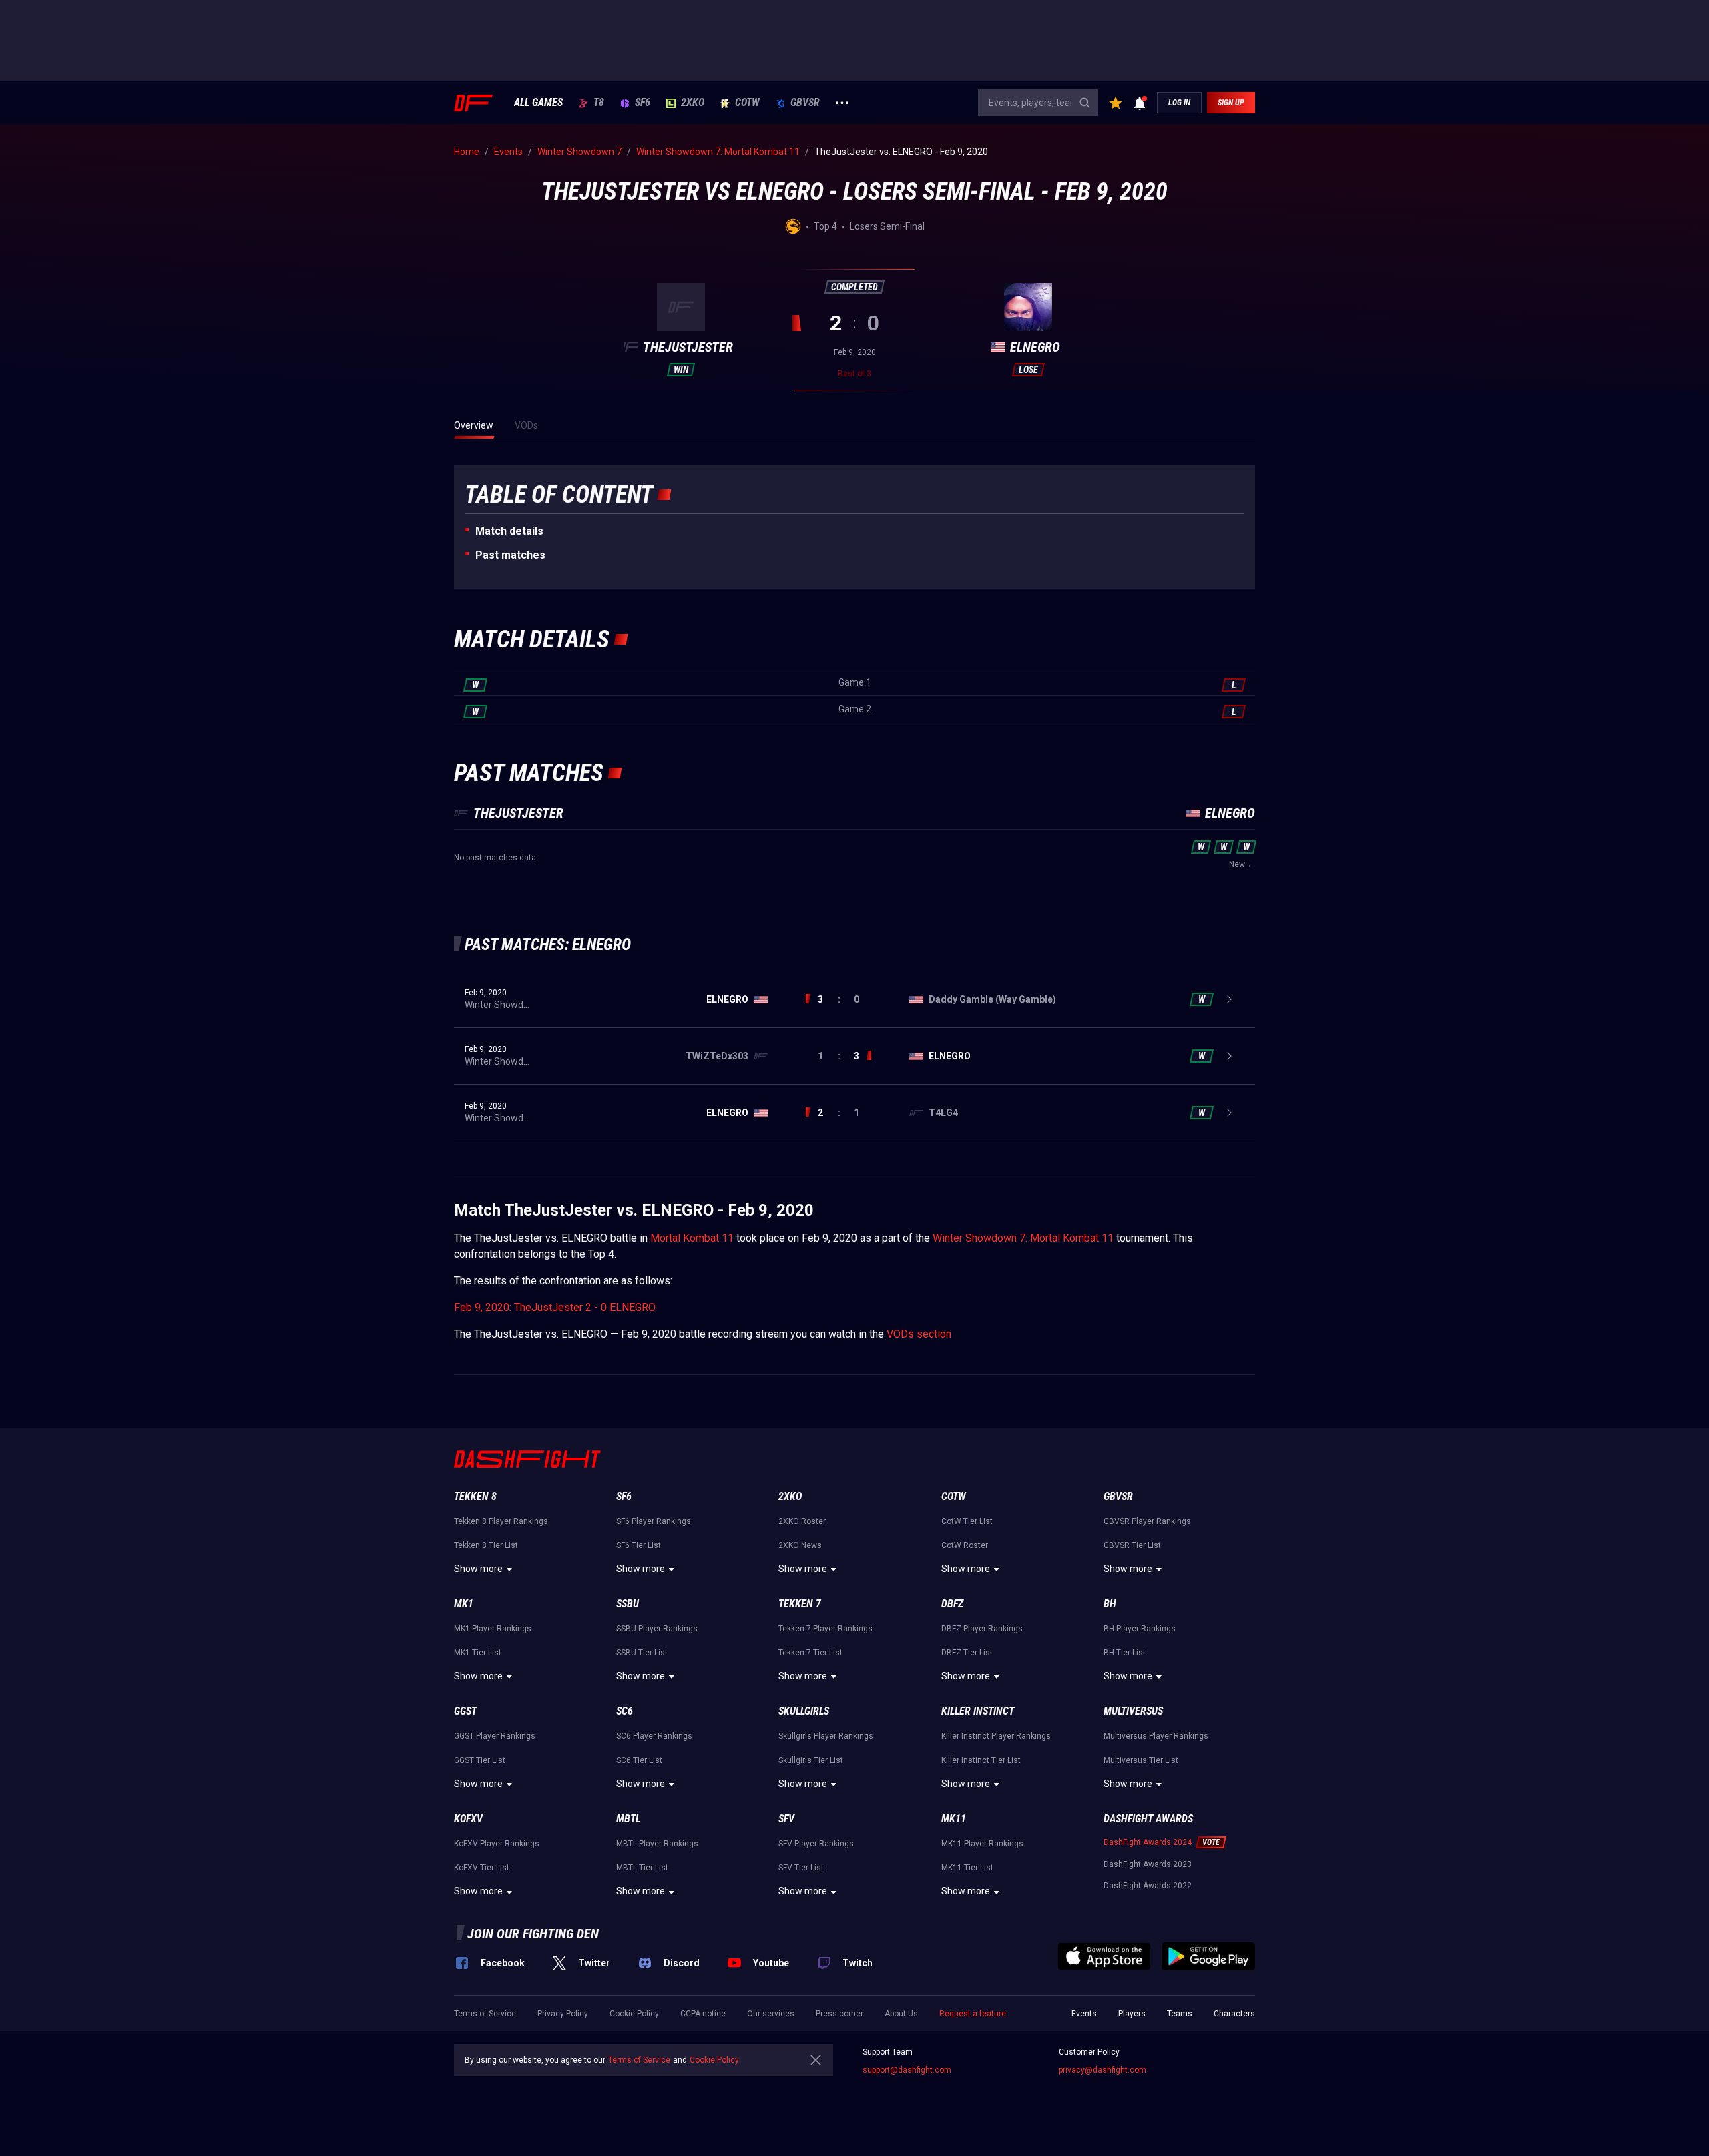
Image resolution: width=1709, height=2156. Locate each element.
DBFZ (952, 1604)
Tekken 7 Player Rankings (825, 1629)
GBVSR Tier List (1132, 1545)
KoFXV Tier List (482, 1868)
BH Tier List (1125, 1653)
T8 (599, 103)
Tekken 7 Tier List (810, 1653)
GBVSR (805, 103)
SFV (786, 1819)
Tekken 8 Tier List (486, 1545)
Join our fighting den (533, 1934)
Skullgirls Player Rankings (826, 1736)
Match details (509, 531)
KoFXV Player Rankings (497, 1844)
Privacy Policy (563, 2014)
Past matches (510, 555)
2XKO (693, 103)
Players (1132, 2014)
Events (1084, 2014)
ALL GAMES (538, 103)
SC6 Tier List (639, 1760)
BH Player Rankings (1140, 1629)
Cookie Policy (634, 2014)
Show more (478, 1569)
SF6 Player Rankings (654, 1521)
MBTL (628, 1819)
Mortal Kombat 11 (692, 1238)
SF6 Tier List (639, 1545)
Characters (1234, 2014)
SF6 (643, 103)
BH (1110, 1604)
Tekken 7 (800, 1604)
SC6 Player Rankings (654, 1736)
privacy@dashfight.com (1103, 2070)
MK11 (954, 1819)
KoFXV (468, 1819)
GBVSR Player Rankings (1147, 1521)
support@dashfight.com (907, 2070)
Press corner (839, 2014)
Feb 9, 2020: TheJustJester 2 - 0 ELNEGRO (555, 1307)
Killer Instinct (978, 1711)
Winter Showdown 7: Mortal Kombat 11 (1023, 1238)
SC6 (625, 1711)
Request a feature (973, 2014)
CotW (747, 103)
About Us (901, 2014)
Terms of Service (485, 2014)
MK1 (464, 1604)
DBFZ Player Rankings (982, 1629)
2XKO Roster (802, 1521)
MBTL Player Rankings (657, 1844)
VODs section (919, 1334)
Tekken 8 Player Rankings (501, 1521)
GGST (465, 1711)
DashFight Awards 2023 (1148, 1864)
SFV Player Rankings (816, 1844)
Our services (771, 2014)
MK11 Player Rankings (982, 1844)
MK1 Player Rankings (493, 1629)
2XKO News (800, 1545)
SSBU (628, 1604)
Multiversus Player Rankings (1156, 1736)
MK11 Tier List (967, 1868)
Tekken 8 (475, 1496)
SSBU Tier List (642, 1653)
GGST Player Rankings (495, 1736)
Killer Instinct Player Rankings (996, 1736)
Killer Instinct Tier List (981, 1760)
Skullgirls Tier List (811, 1760)
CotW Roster (965, 1545)
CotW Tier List (967, 1521)
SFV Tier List (801, 1868)
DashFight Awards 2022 (1148, 1886)
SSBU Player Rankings (657, 1629)
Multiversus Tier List (1141, 1760)
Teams (1180, 2014)
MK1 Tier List (478, 1653)
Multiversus (1133, 1711)
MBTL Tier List (642, 1868)
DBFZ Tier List (967, 1653)
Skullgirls (804, 1711)
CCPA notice (703, 2014)
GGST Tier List (480, 1760)
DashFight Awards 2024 (1148, 1842)
